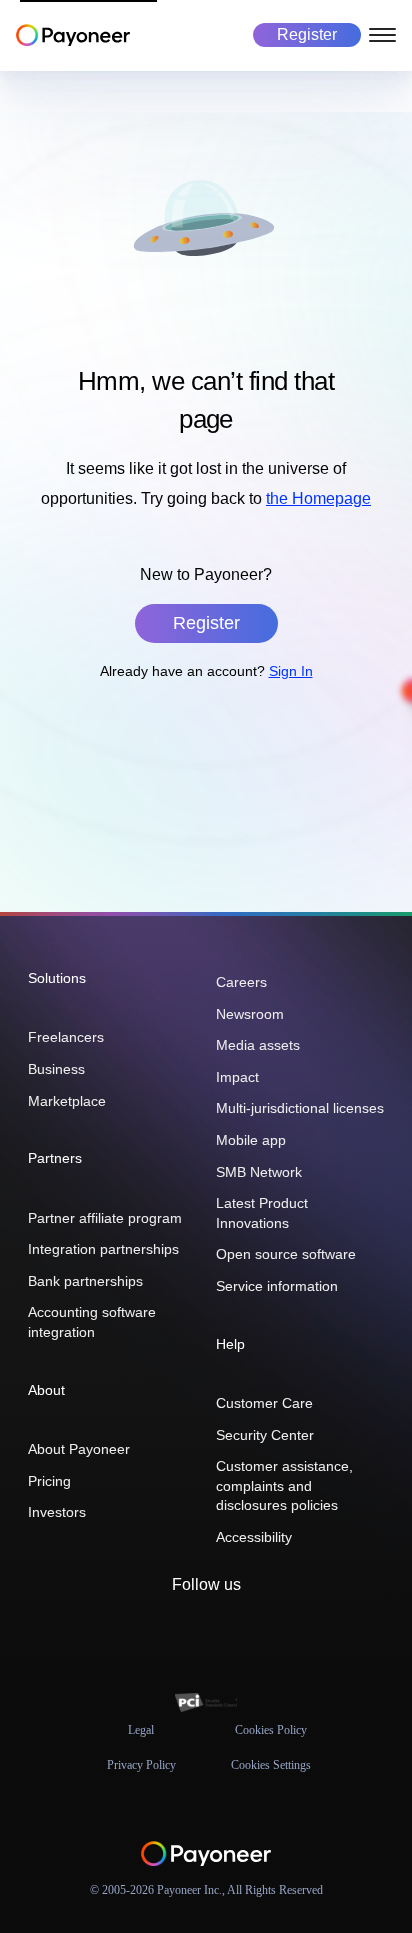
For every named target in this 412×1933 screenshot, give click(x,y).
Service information (277, 1286)
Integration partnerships (103, 1249)
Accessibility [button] (254, 1537)
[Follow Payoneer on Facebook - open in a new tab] (190, 1629)
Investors (57, 1512)
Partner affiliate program (105, 1218)
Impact (237, 1077)
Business (56, 1069)
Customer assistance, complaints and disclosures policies (284, 1485)
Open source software (286, 1254)
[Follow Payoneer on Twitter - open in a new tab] (158, 1629)
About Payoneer (79, 1449)
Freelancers (66, 1037)
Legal (141, 1730)
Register (307, 34)
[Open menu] (382, 34)
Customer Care (264, 1403)
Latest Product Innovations (262, 1213)
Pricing (49, 1481)
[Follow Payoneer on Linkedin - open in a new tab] (222, 1629)
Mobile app (251, 1140)
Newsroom (250, 1014)
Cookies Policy (271, 1730)
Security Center (265, 1435)
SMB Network (259, 1172)
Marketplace (67, 1101)
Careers (241, 982)
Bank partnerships (85, 1281)
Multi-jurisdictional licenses (300, 1108)
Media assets (258, 1045)
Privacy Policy (141, 1765)
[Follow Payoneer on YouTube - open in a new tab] (254, 1629)
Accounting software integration (92, 1322)
